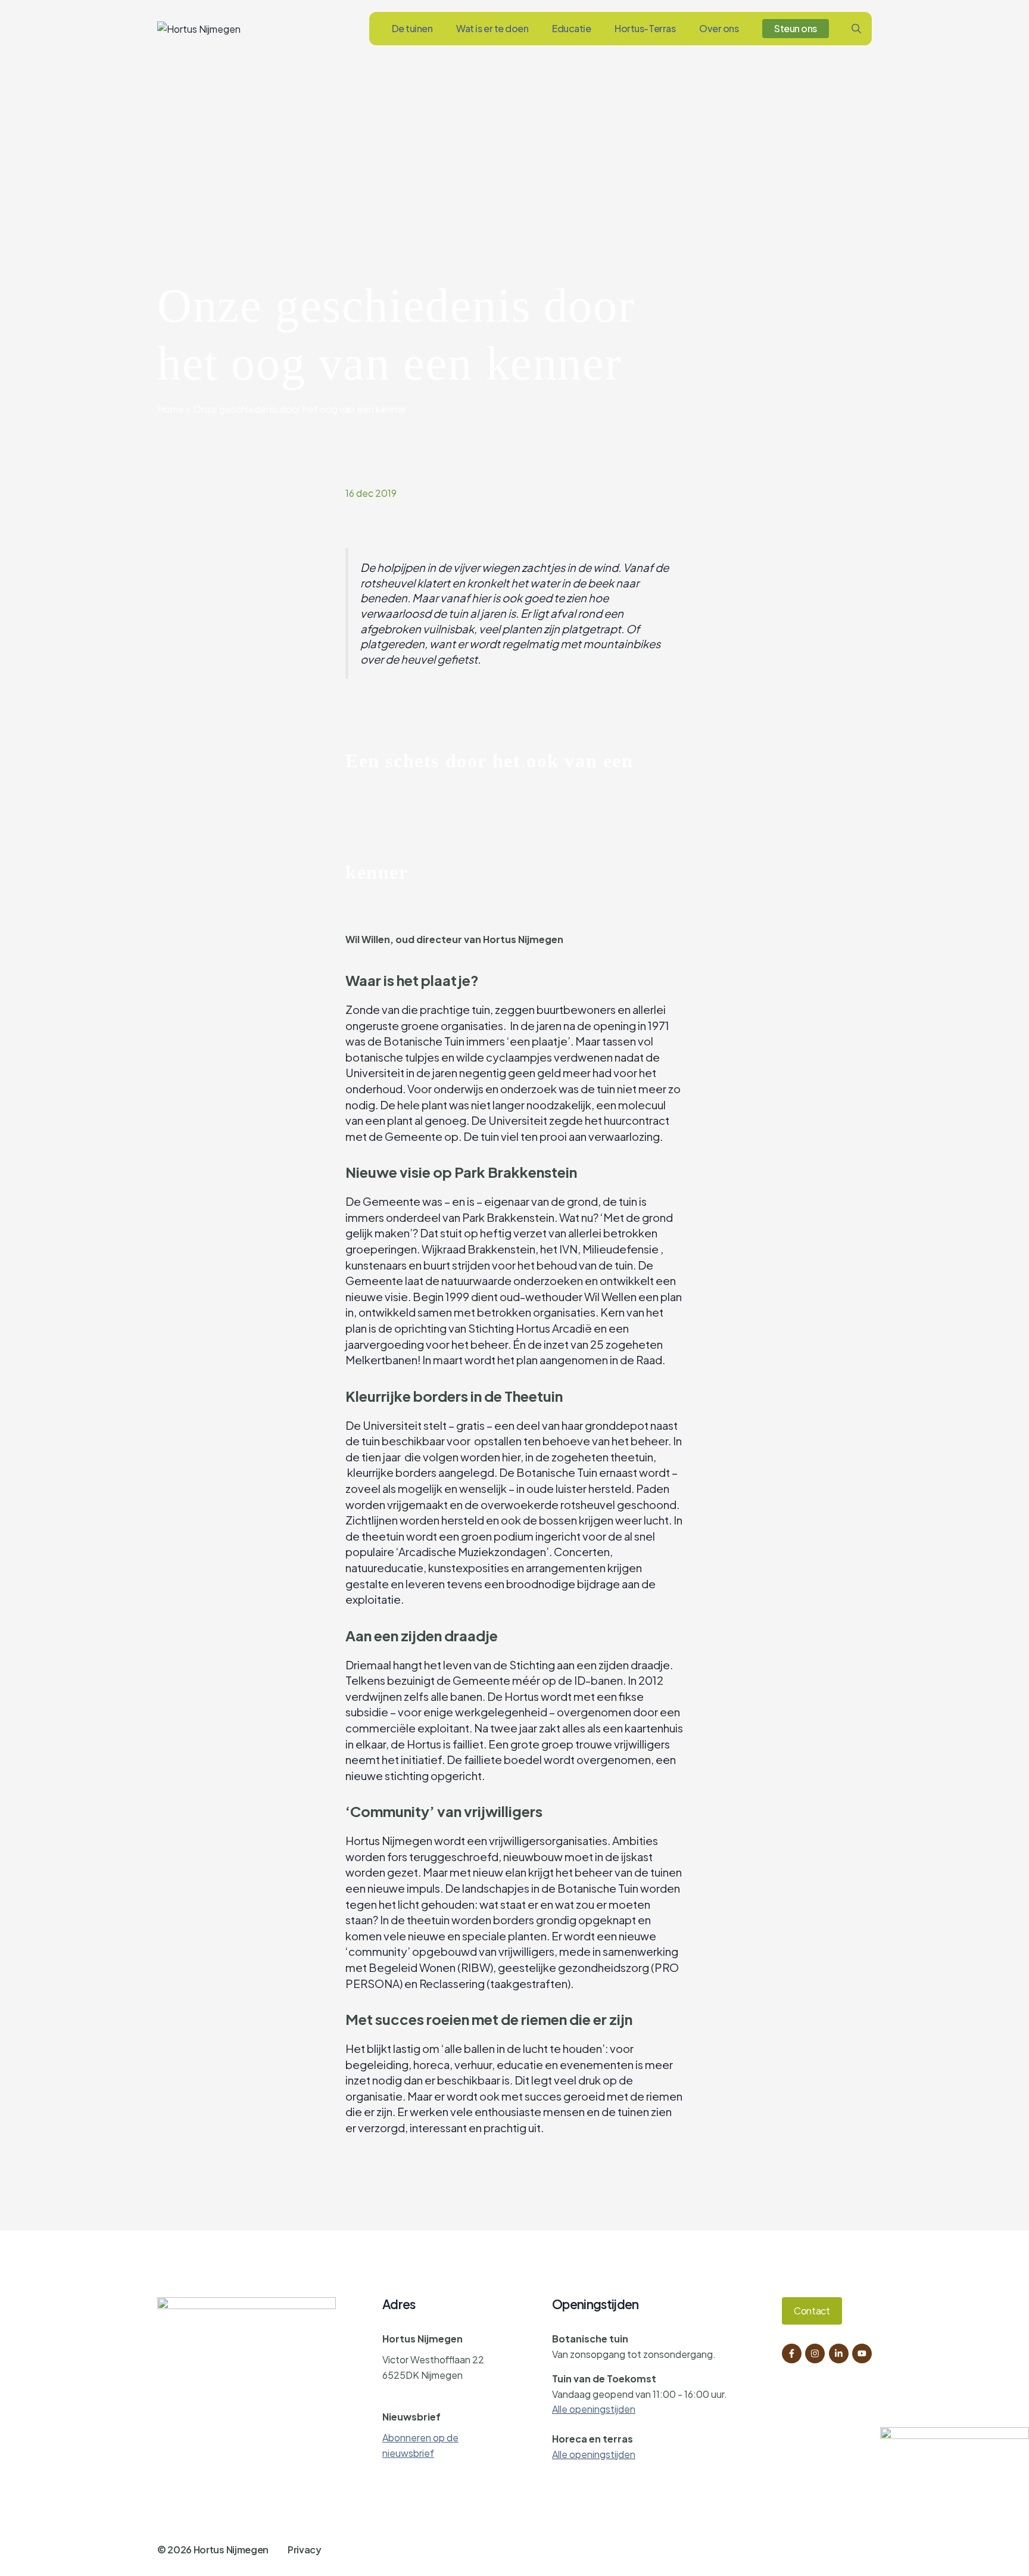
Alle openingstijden (594, 2409)
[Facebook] (792, 2353)
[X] (862, 2353)
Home (171, 409)
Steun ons (796, 28)
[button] (856, 29)
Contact (812, 2311)
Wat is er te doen (492, 28)
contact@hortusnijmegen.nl (444, 2396)
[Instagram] (815, 2353)
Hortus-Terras (645, 28)
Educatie (571, 28)
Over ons (719, 28)
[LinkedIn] (839, 2353)
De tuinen (412, 28)
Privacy (305, 2549)
